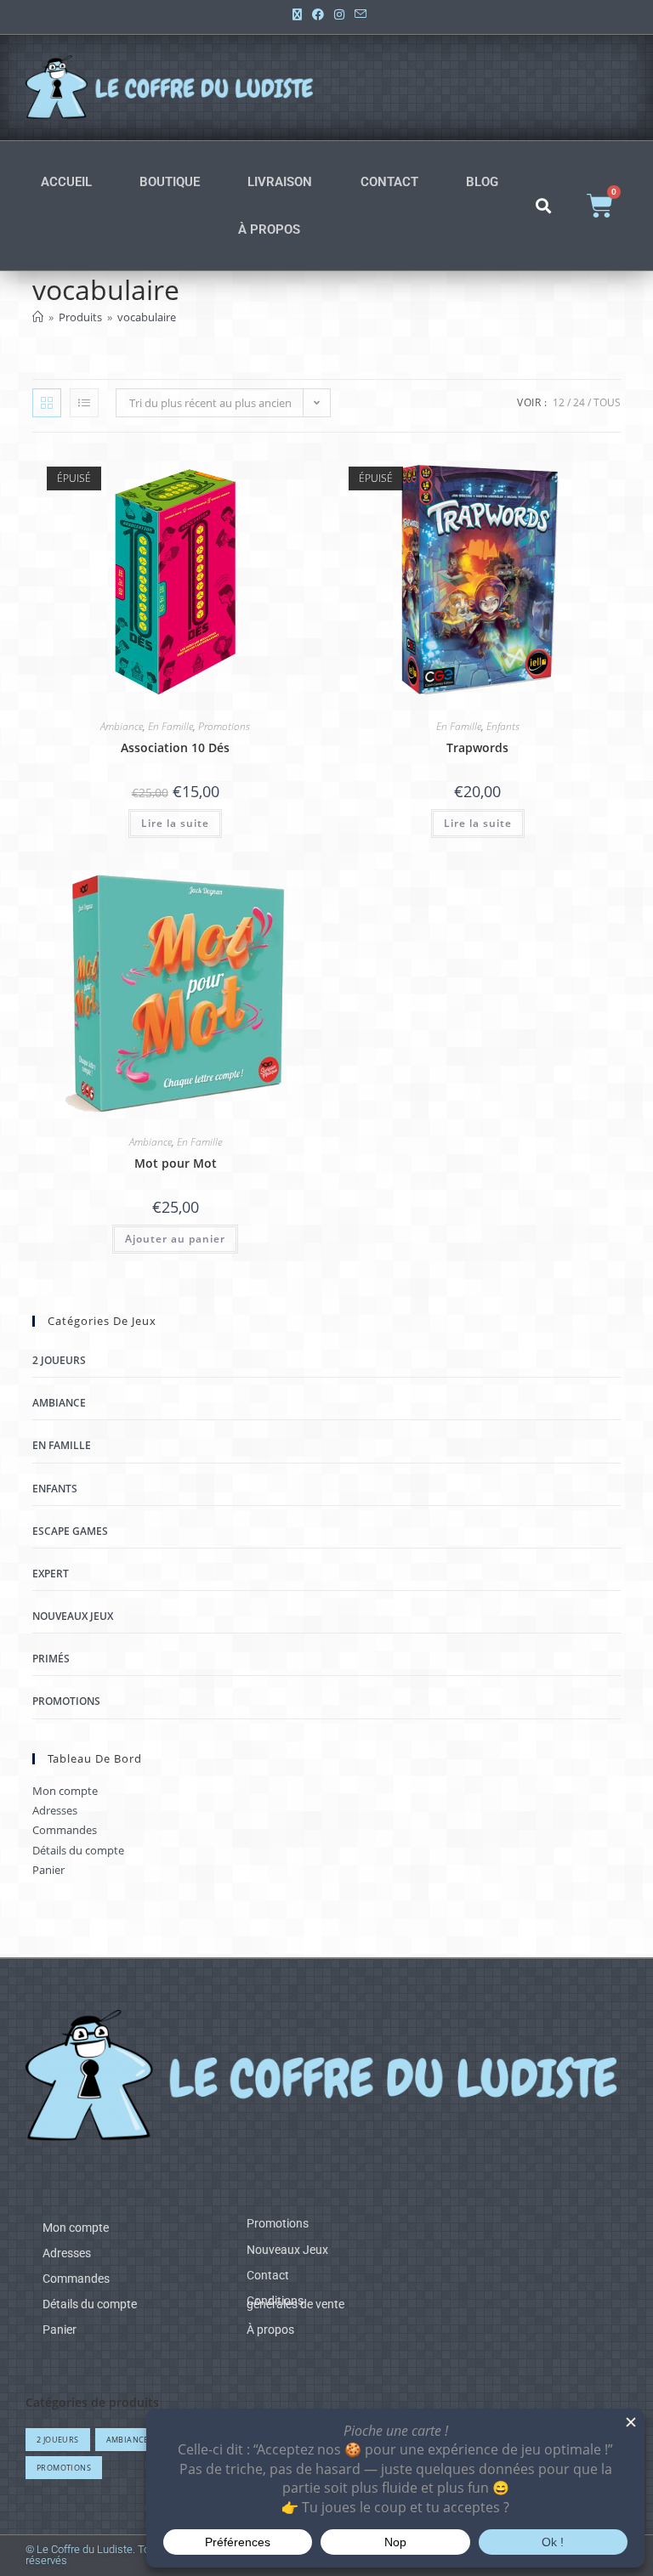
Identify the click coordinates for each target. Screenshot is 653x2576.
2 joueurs (59, 1360)
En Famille (170, 726)
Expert (51, 1574)
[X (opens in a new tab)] (297, 14)
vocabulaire (147, 317)
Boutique (170, 182)
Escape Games (70, 1531)
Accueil (66, 182)
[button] (544, 206)
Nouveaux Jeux (73, 1616)
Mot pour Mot (176, 1163)
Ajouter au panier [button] (175, 1239)
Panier (48, 1870)
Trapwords (477, 747)
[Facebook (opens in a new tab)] (318, 14)
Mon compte (65, 1791)
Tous (607, 402)
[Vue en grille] (47, 403)
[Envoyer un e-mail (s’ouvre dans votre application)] (358, 14)
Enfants (503, 726)
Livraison (280, 182)
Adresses (55, 1810)
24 (579, 402)
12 (559, 402)
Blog (482, 182)
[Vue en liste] (84, 403)
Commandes (65, 1830)
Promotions (224, 726)
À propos (269, 229)
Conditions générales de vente (295, 2302)
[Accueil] (38, 317)
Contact (389, 182)
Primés (51, 1659)
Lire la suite (175, 823)
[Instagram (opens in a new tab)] (339, 14)
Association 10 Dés (175, 747)
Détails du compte (78, 1850)
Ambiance (122, 726)
